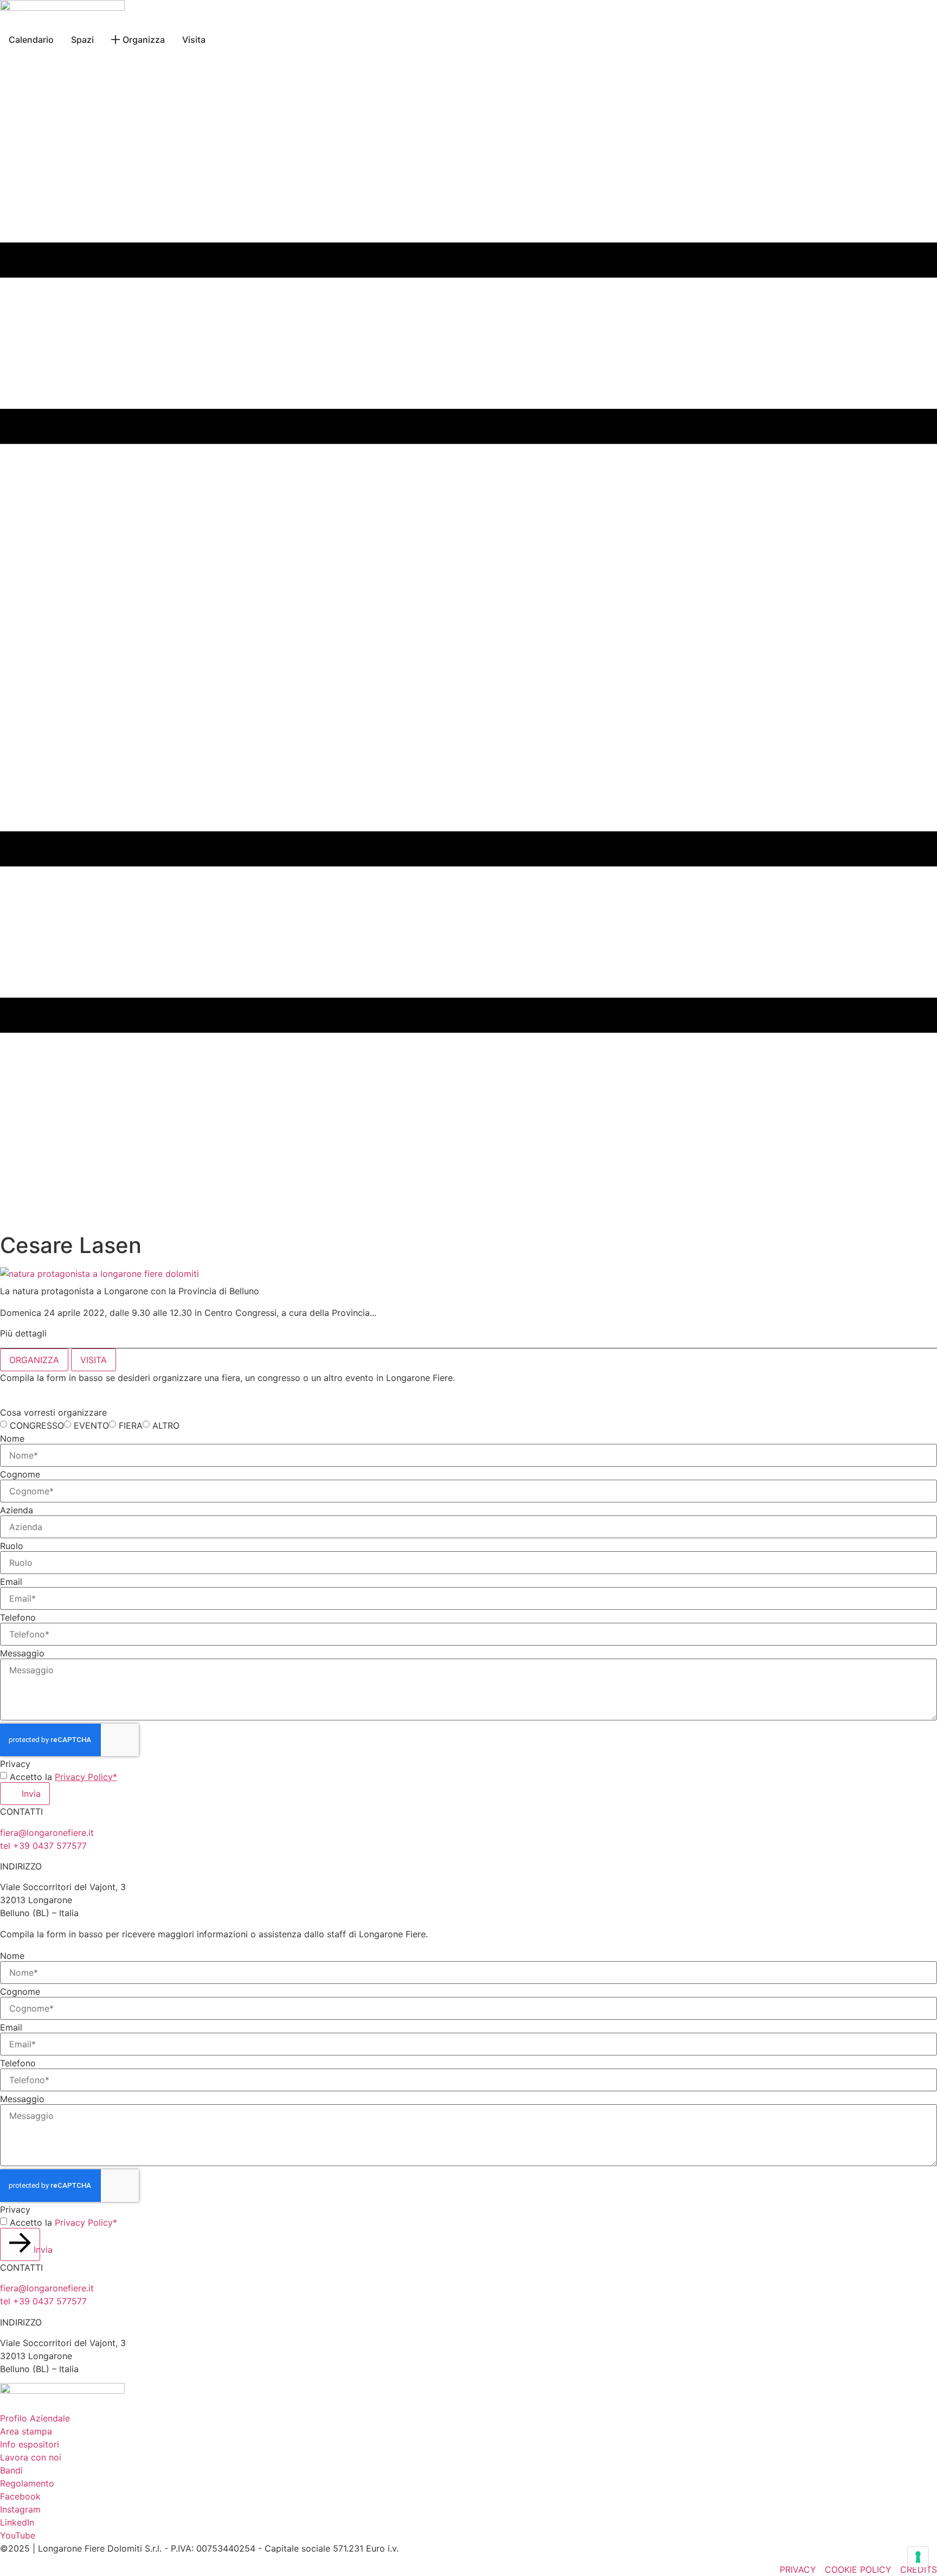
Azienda (17, 1510)
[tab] (34, 1360)
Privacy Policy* (86, 1777)
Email (11, 1582)
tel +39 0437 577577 (43, 1846)
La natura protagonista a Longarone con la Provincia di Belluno (130, 1291)
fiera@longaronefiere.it (47, 1833)
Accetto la (63, 1777)
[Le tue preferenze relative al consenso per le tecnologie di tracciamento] (918, 2557)
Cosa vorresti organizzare (53, 1412)
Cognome (20, 1474)
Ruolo (12, 1546)
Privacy (15, 1764)
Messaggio (22, 1653)
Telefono (18, 1617)
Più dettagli (23, 1333)
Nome (12, 1438)
